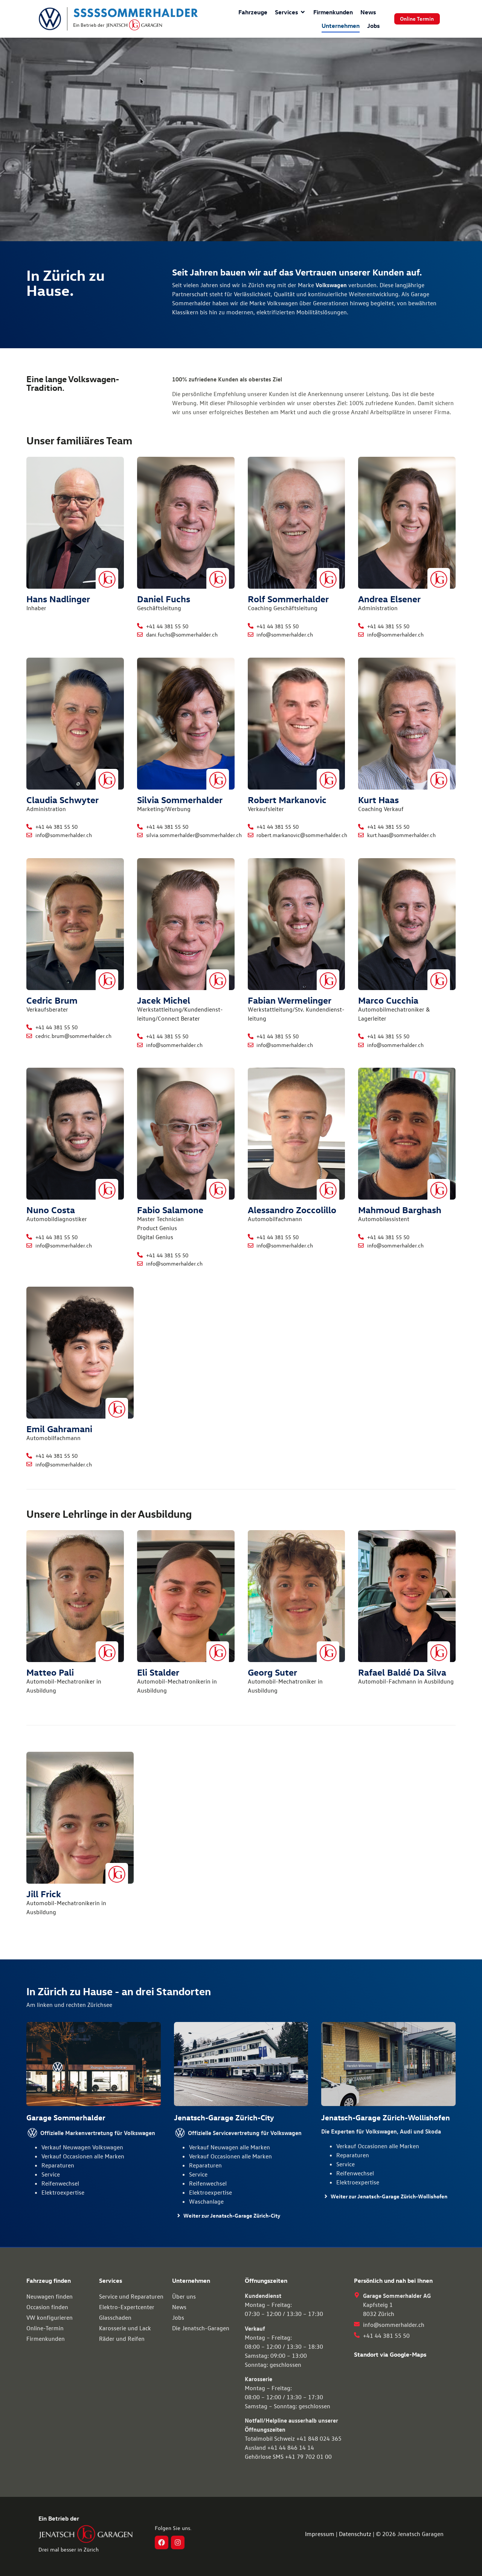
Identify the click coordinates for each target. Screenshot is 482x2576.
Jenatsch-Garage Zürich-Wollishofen (386, 2117)
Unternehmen (341, 26)
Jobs (373, 26)
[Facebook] (162, 2542)
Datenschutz (355, 2534)
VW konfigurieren (50, 2317)
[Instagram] (178, 2542)
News (368, 12)
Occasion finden (47, 2307)
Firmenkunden (333, 12)
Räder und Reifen (122, 2339)
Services (286, 12)
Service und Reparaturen (131, 2296)
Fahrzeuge (253, 12)
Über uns (184, 2296)
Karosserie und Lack (125, 2328)
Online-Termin (45, 2328)
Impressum (320, 2534)
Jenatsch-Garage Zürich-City (224, 2117)
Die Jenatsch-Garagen (201, 2328)
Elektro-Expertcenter (127, 2307)
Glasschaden (115, 2317)
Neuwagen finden (50, 2296)
